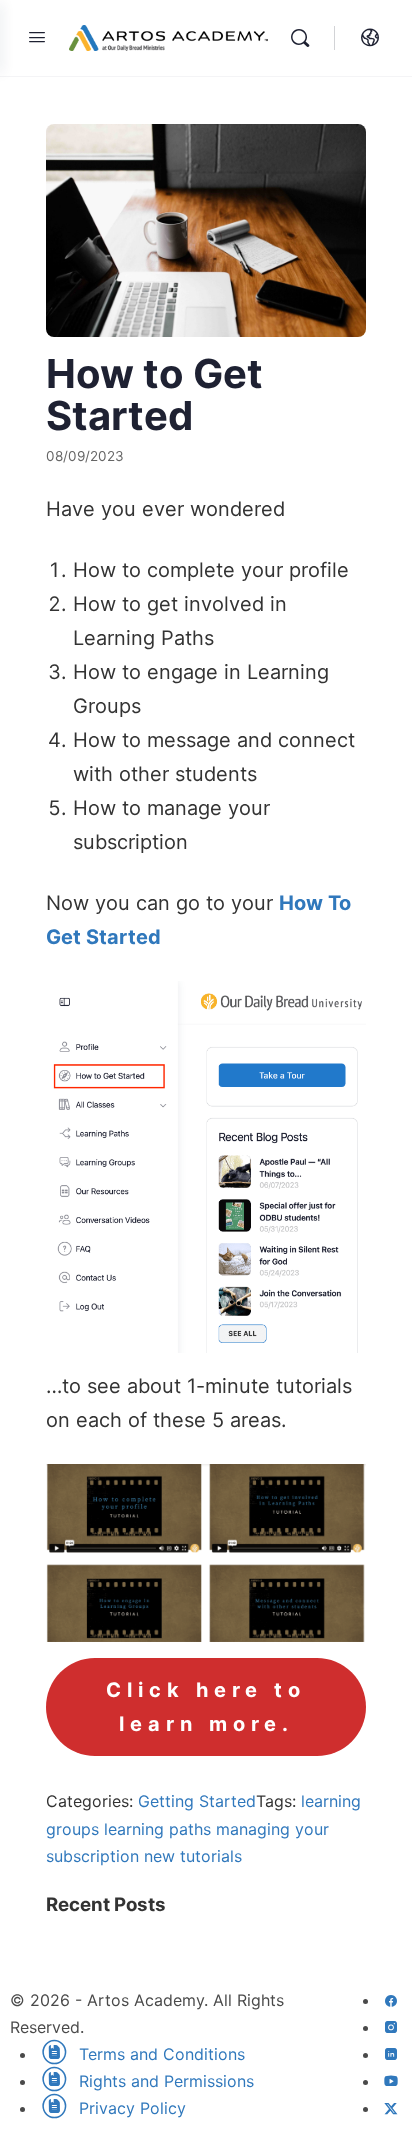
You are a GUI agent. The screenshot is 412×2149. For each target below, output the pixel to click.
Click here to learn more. (206, 1707)
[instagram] (391, 2027)
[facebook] (391, 2000)
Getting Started (197, 1801)
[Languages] (365, 38)
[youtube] (391, 2081)
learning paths (157, 1829)
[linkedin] (391, 2054)
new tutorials (193, 1856)
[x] (391, 2108)
